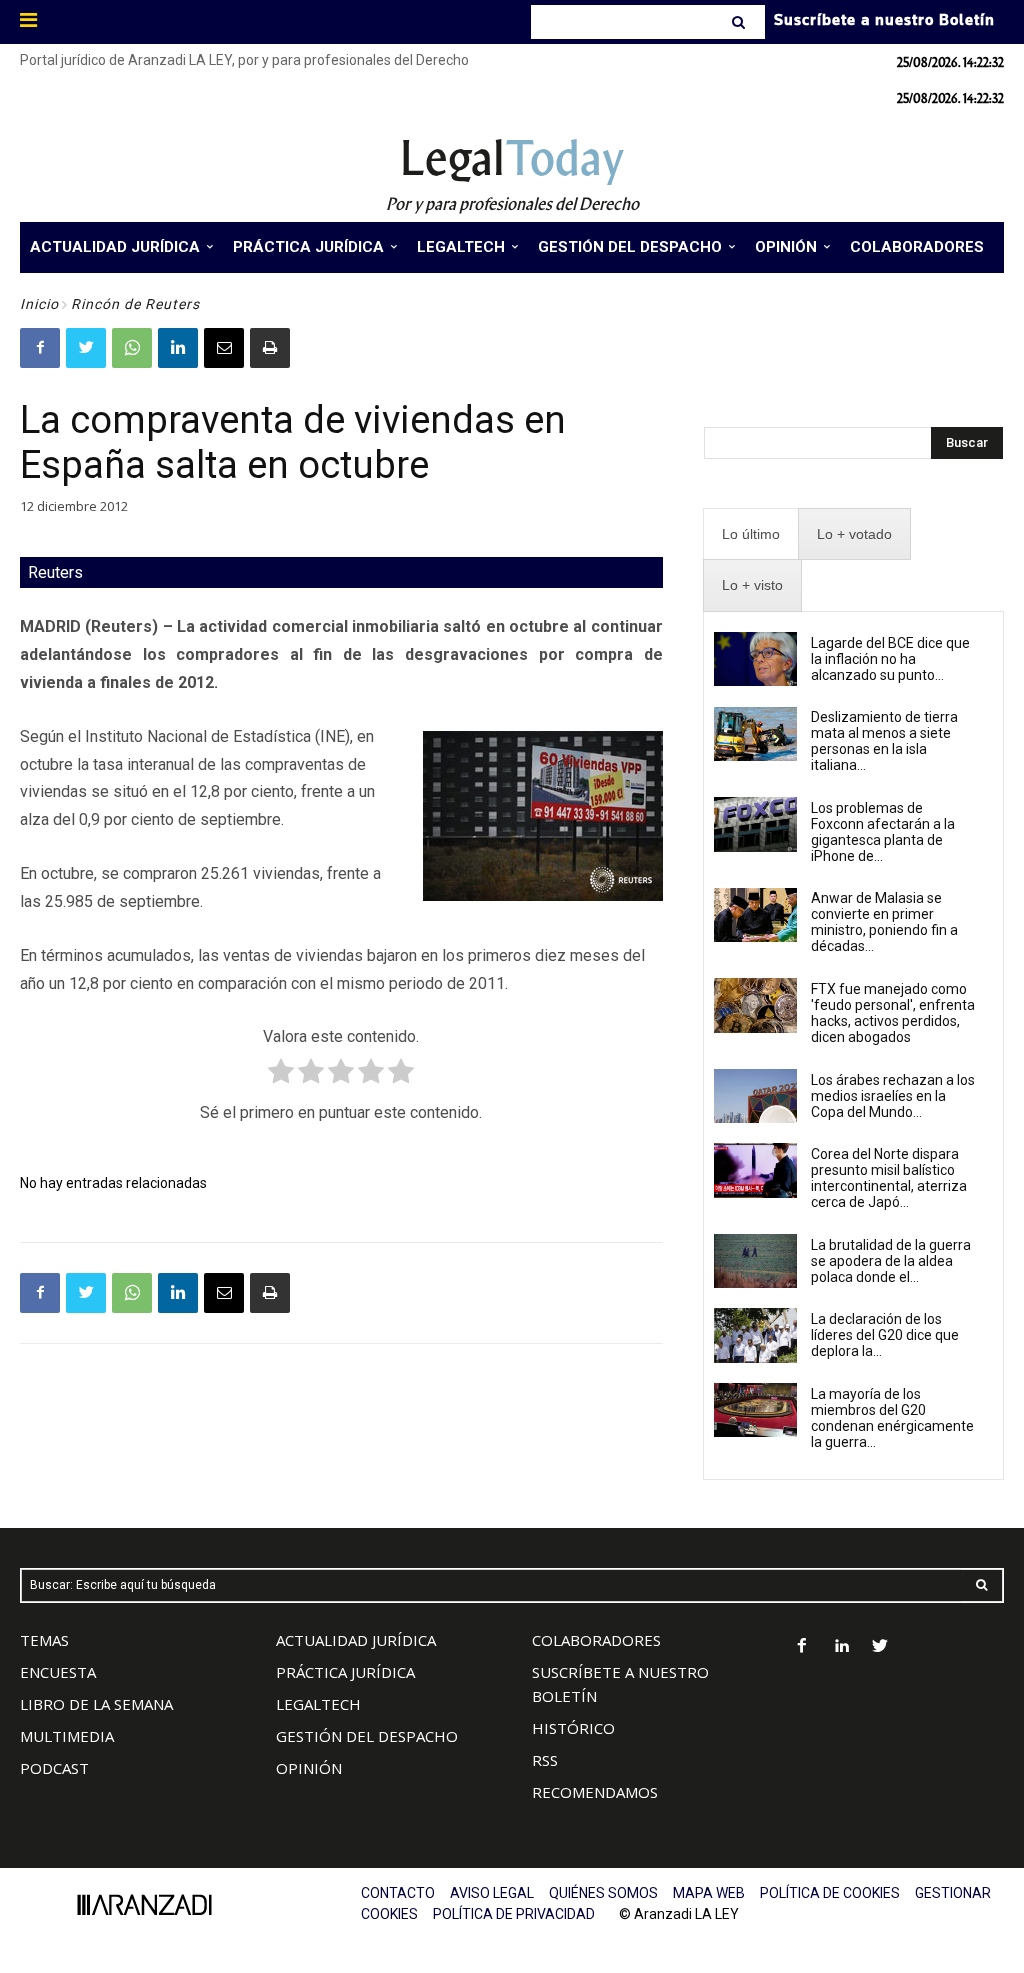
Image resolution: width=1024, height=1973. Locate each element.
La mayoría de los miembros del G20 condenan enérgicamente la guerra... (892, 1418)
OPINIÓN (309, 1768)
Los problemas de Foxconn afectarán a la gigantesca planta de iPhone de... (883, 832)
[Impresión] (270, 348)
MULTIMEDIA (67, 1736)
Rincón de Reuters (135, 304)
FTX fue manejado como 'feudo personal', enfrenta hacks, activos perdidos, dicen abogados (893, 1013)
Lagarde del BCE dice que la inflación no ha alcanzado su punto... (890, 659)
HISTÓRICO (573, 1728)
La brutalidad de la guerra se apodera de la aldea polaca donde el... (891, 1261)
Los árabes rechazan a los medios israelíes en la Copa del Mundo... (893, 1096)
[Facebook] (40, 348)
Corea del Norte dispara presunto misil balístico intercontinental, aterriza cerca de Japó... (889, 1178)
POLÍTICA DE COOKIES (830, 1893)
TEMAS (44, 1640)
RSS (545, 1760)
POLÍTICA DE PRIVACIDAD (514, 1914)
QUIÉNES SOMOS (603, 1893)
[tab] (751, 534)
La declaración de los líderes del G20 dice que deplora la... (885, 1335)
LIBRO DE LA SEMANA (96, 1704)
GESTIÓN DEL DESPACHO (367, 1736)
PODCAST (54, 1768)
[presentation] (751, 534)
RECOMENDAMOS (595, 1792)
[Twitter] (86, 348)
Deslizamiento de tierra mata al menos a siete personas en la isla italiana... (884, 741)
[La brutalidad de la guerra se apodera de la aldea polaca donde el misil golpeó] (756, 1261)
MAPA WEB (709, 1893)
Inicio (39, 304)
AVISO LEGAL (492, 1893)
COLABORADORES (596, 1640)
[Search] (740, 22)
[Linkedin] (178, 348)
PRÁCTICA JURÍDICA (345, 1672)
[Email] (224, 348)
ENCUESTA (58, 1672)
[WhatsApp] (132, 348)
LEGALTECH (318, 1704)
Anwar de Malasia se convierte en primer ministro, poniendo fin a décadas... (884, 922)
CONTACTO (398, 1893)
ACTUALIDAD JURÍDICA (356, 1640)
